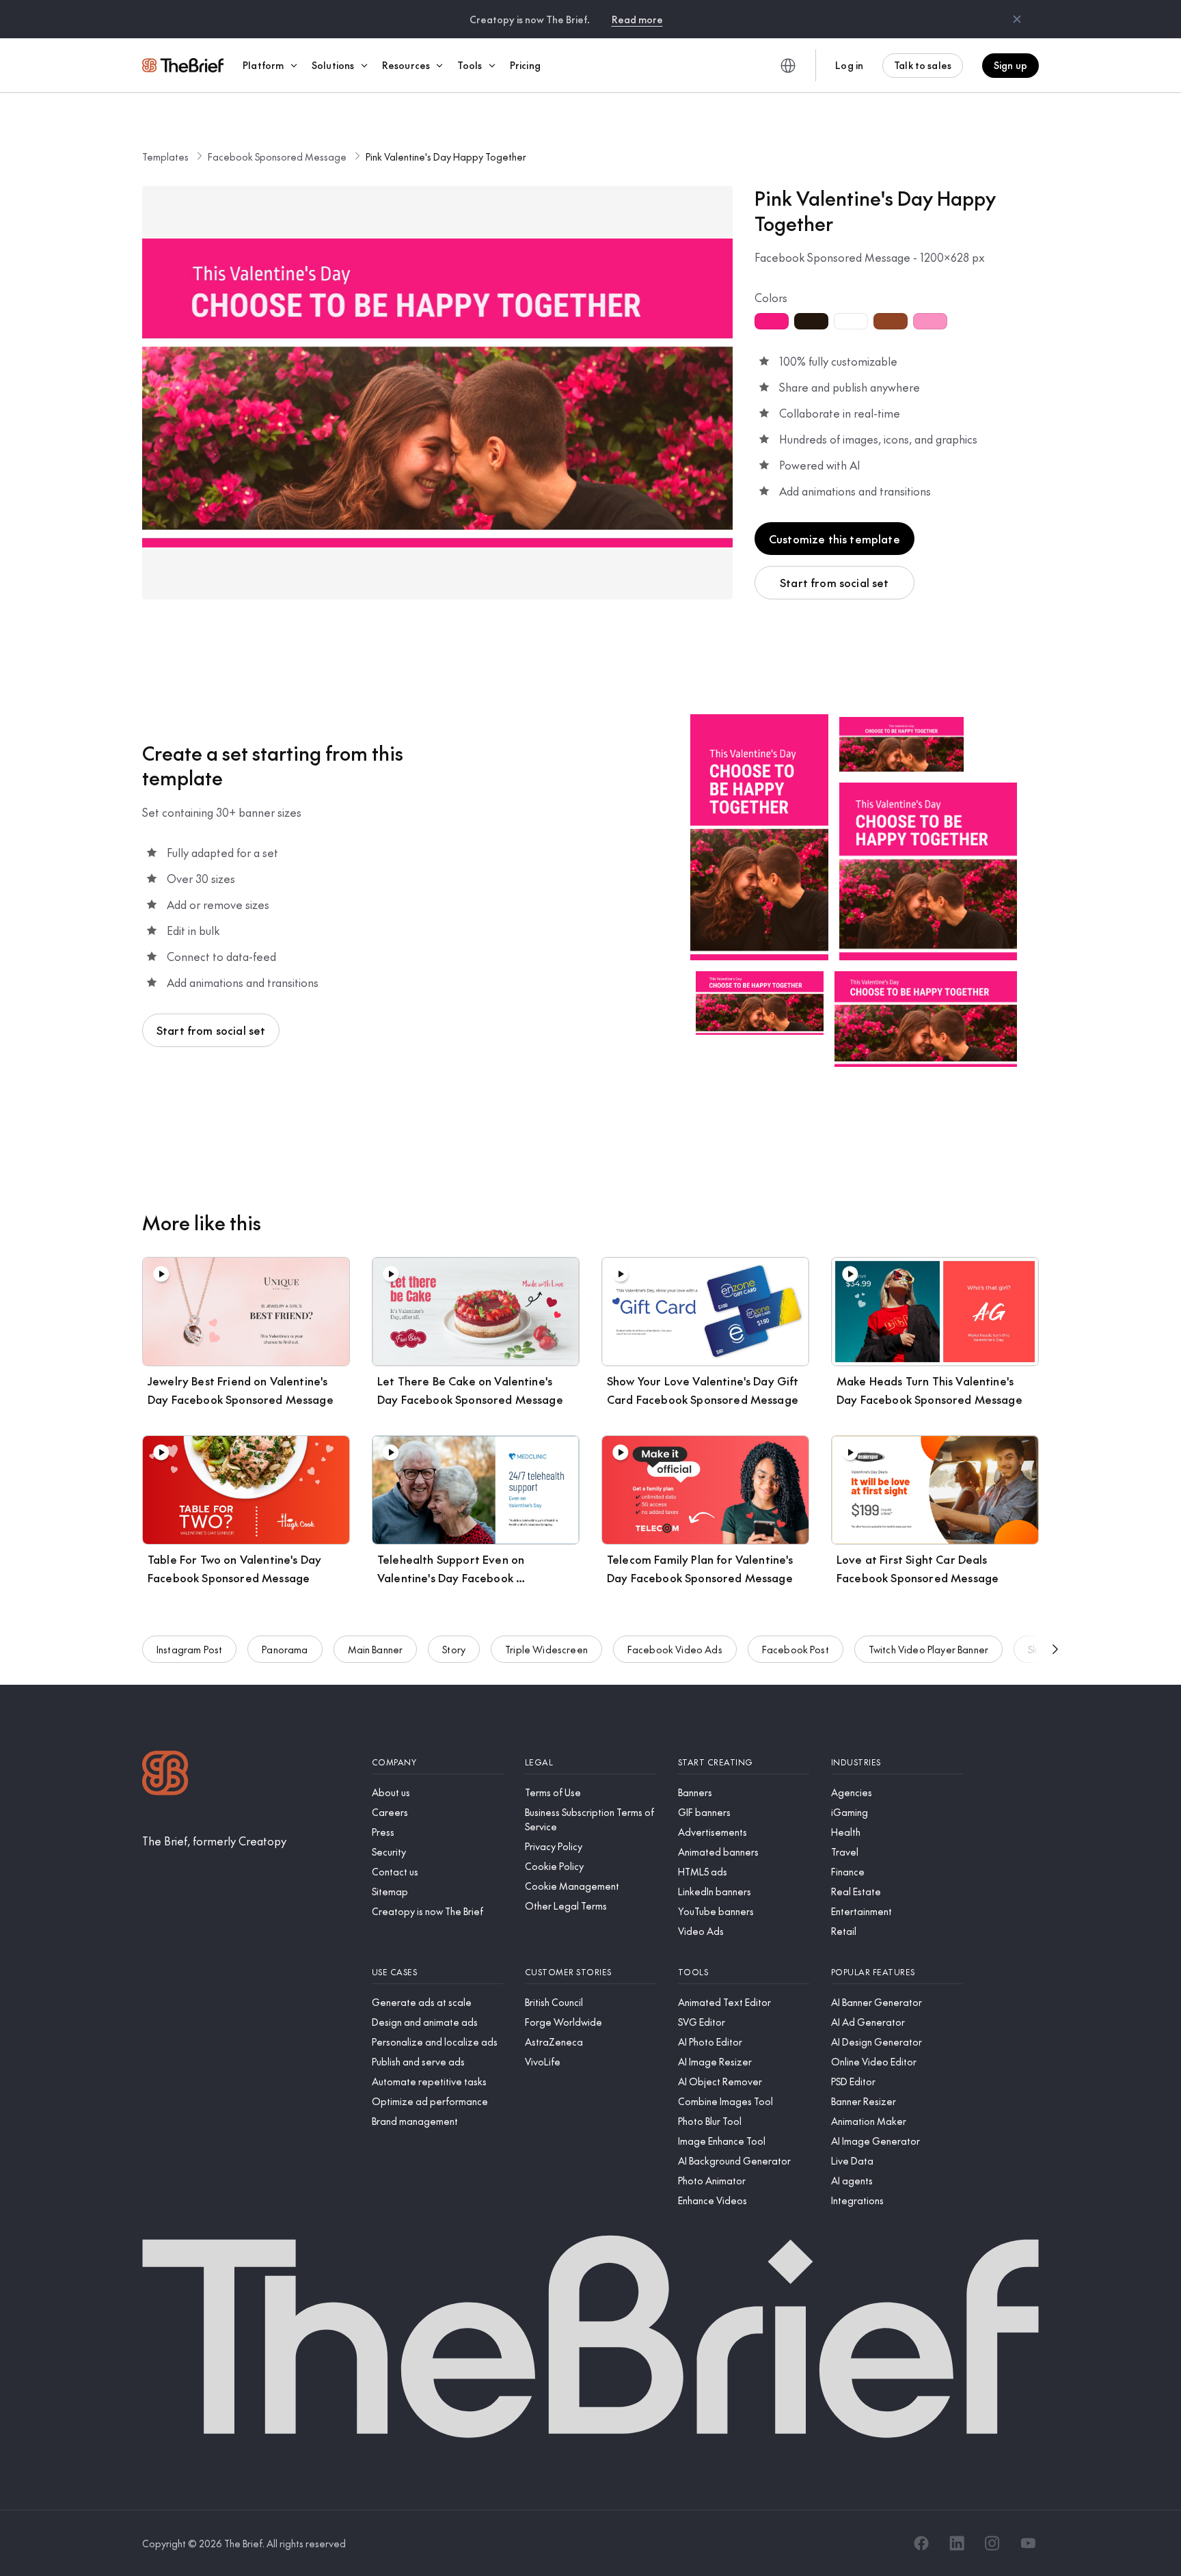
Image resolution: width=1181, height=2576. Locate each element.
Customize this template (834, 539)
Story (454, 1649)
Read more (637, 19)
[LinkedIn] (957, 2543)
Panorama (285, 1649)
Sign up (1010, 65)
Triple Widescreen (546, 1649)
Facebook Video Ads (675, 1649)
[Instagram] (992, 2543)
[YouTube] (1028, 2543)
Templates (165, 157)
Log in (849, 65)
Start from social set (834, 582)
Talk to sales (923, 65)
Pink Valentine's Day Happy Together (446, 157)
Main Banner (376, 1649)
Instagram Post (189, 1649)
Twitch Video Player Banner (928, 1649)
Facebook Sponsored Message (277, 157)
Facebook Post (796, 1649)
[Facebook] (921, 2543)
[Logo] (165, 1775)
